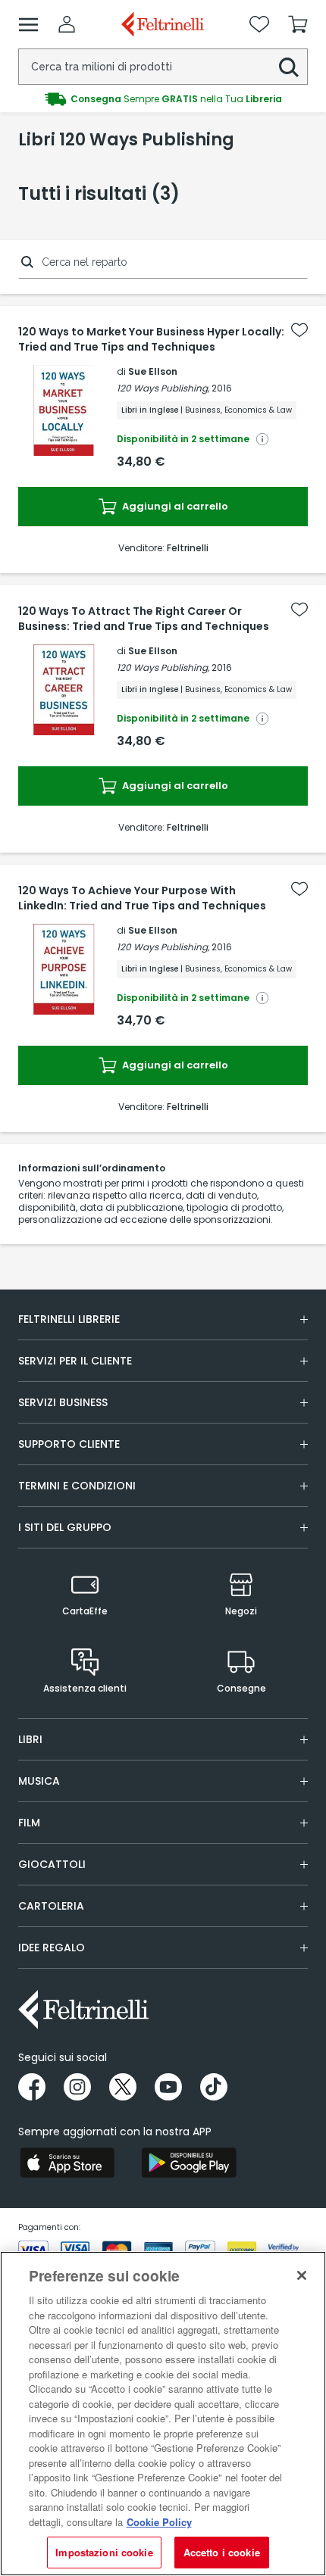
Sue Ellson (153, 371)
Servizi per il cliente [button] (75, 1361)
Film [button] (29, 1823)
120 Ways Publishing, (163, 388)
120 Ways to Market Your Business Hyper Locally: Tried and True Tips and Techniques (151, 339)
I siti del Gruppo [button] (65, 1527)
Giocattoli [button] (52, 1864)
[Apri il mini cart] (298, 24)
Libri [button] (30, 1739)
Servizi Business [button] (63, 1402)
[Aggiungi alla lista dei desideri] (299, 330)
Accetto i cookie (222, 2552)
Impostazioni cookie (104, 2552)
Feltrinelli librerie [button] (69, 1319)
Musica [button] (39, 1781)
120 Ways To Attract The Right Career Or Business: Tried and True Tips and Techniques (144, 619)
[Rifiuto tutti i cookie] (302, 2275)
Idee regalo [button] (52, 1948)
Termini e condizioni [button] (77, 1486)
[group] (163, 99)
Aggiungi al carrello (174, 506)
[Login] (67, 24)
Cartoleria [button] (51, 1906)
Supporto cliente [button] (69, 1444)
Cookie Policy (159, 2522)
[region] (163, 2414)
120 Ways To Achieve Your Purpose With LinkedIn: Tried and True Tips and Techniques (142, 898)
